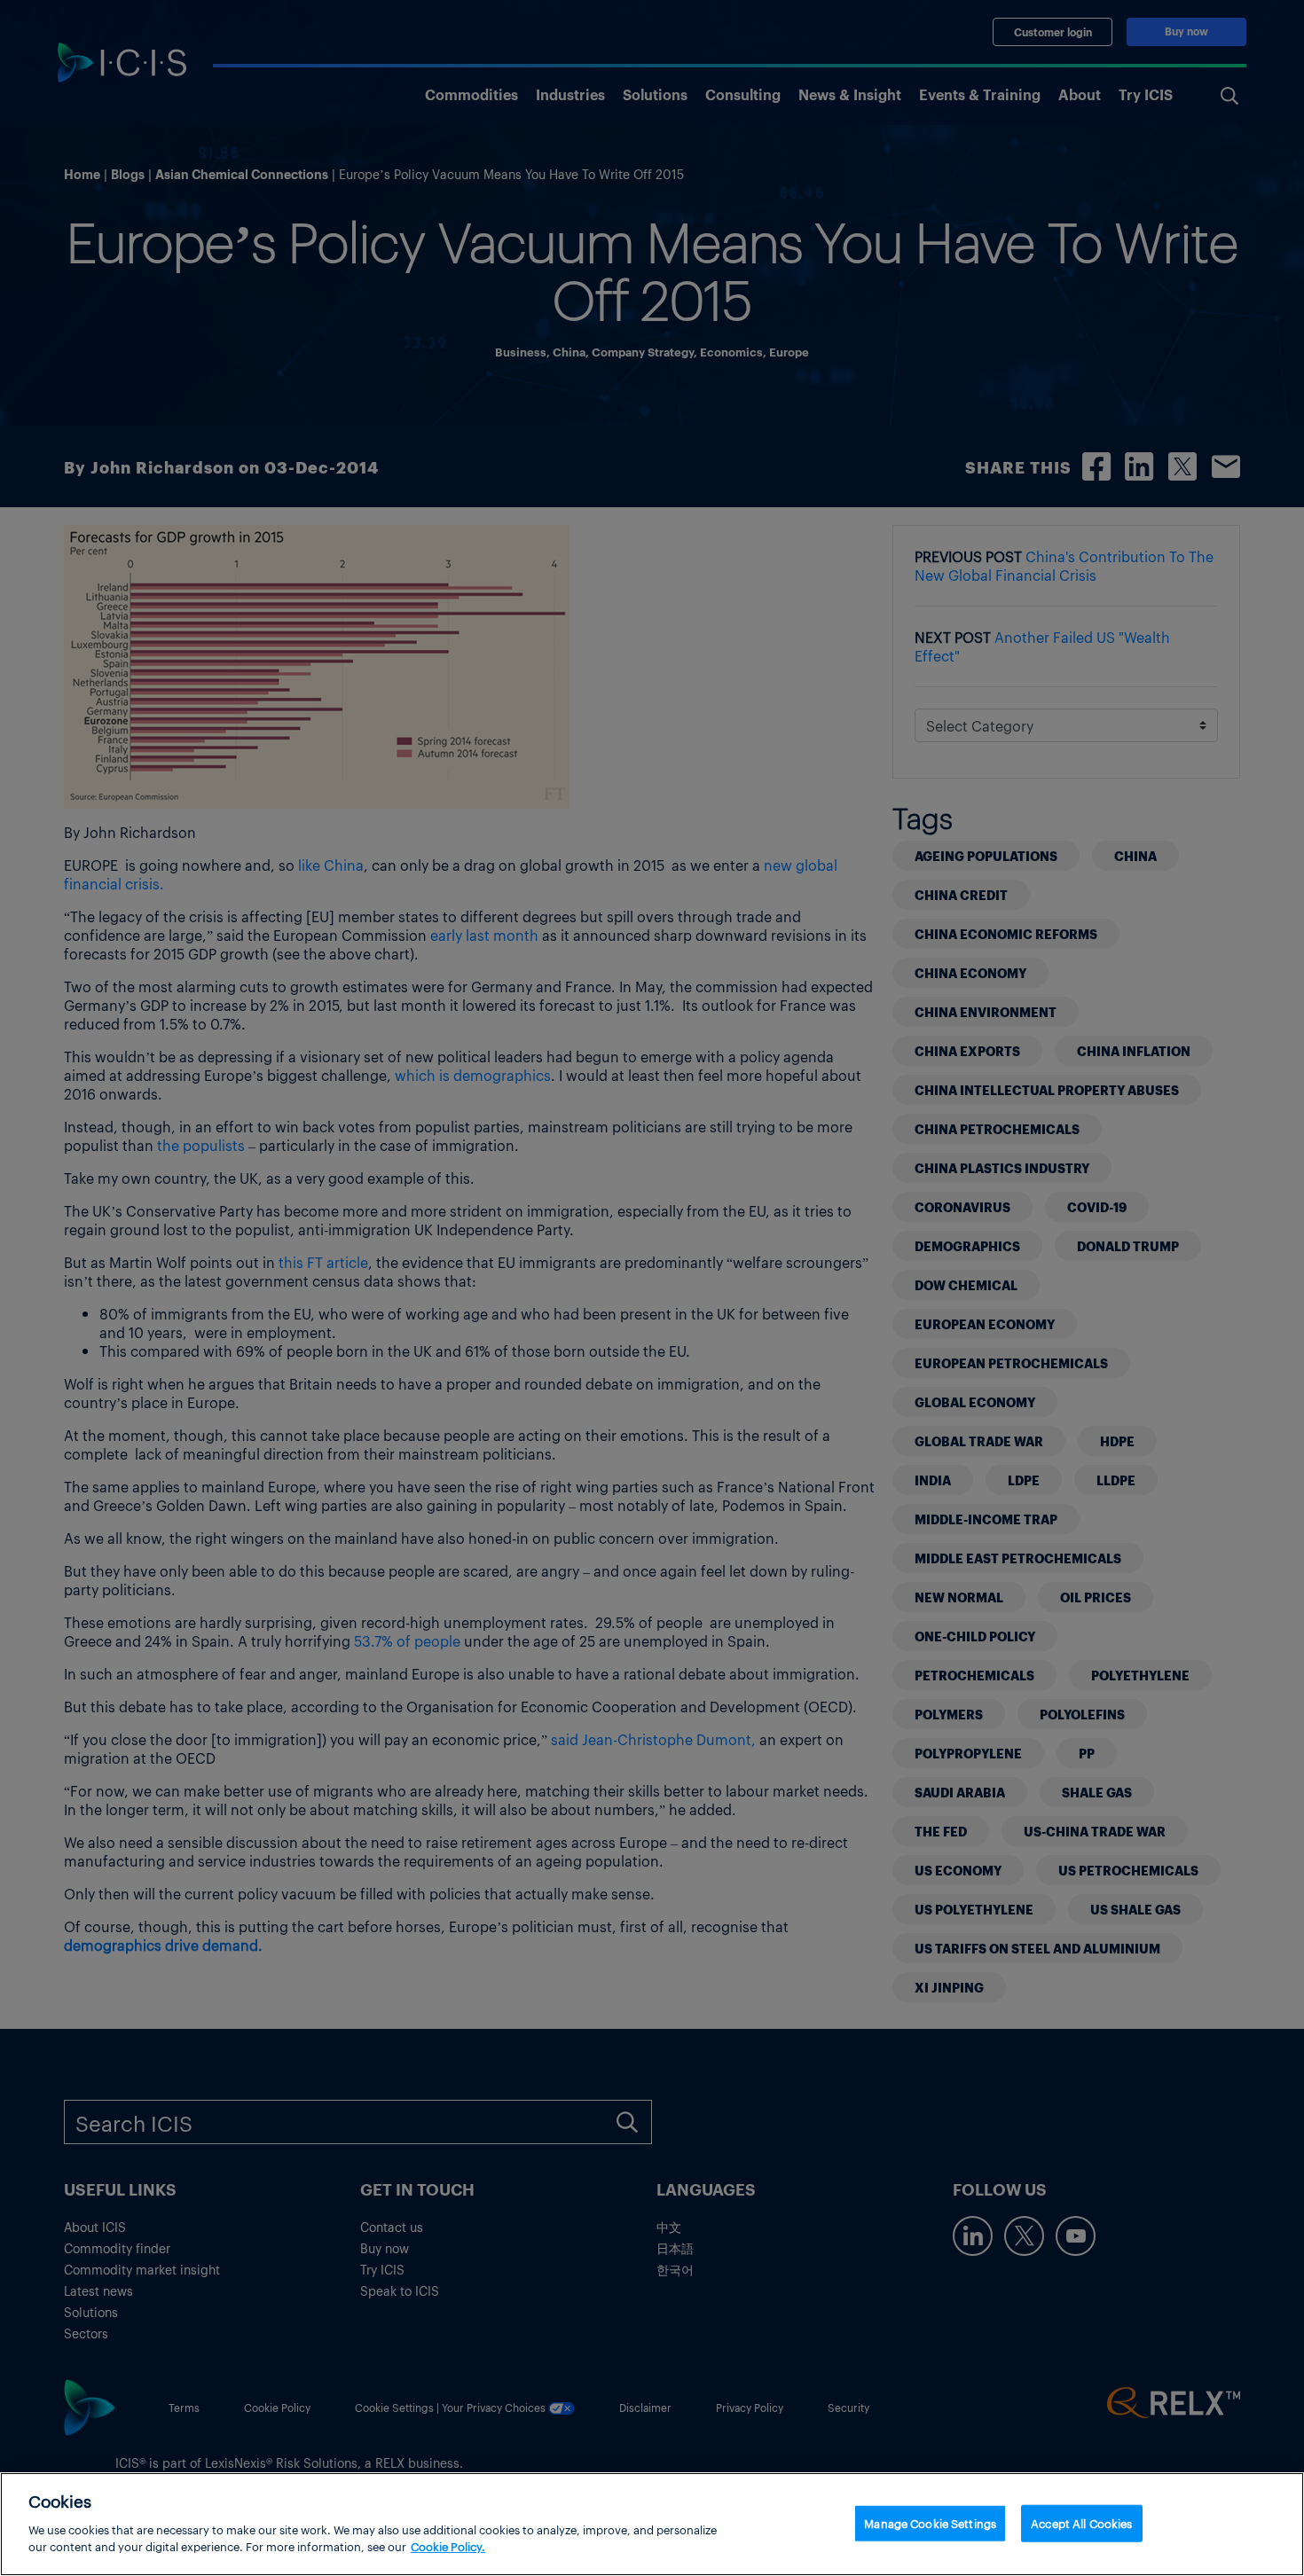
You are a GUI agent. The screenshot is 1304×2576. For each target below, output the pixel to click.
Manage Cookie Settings (930, 2522)
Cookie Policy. (448, 2546)
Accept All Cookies (1081, 2522)
